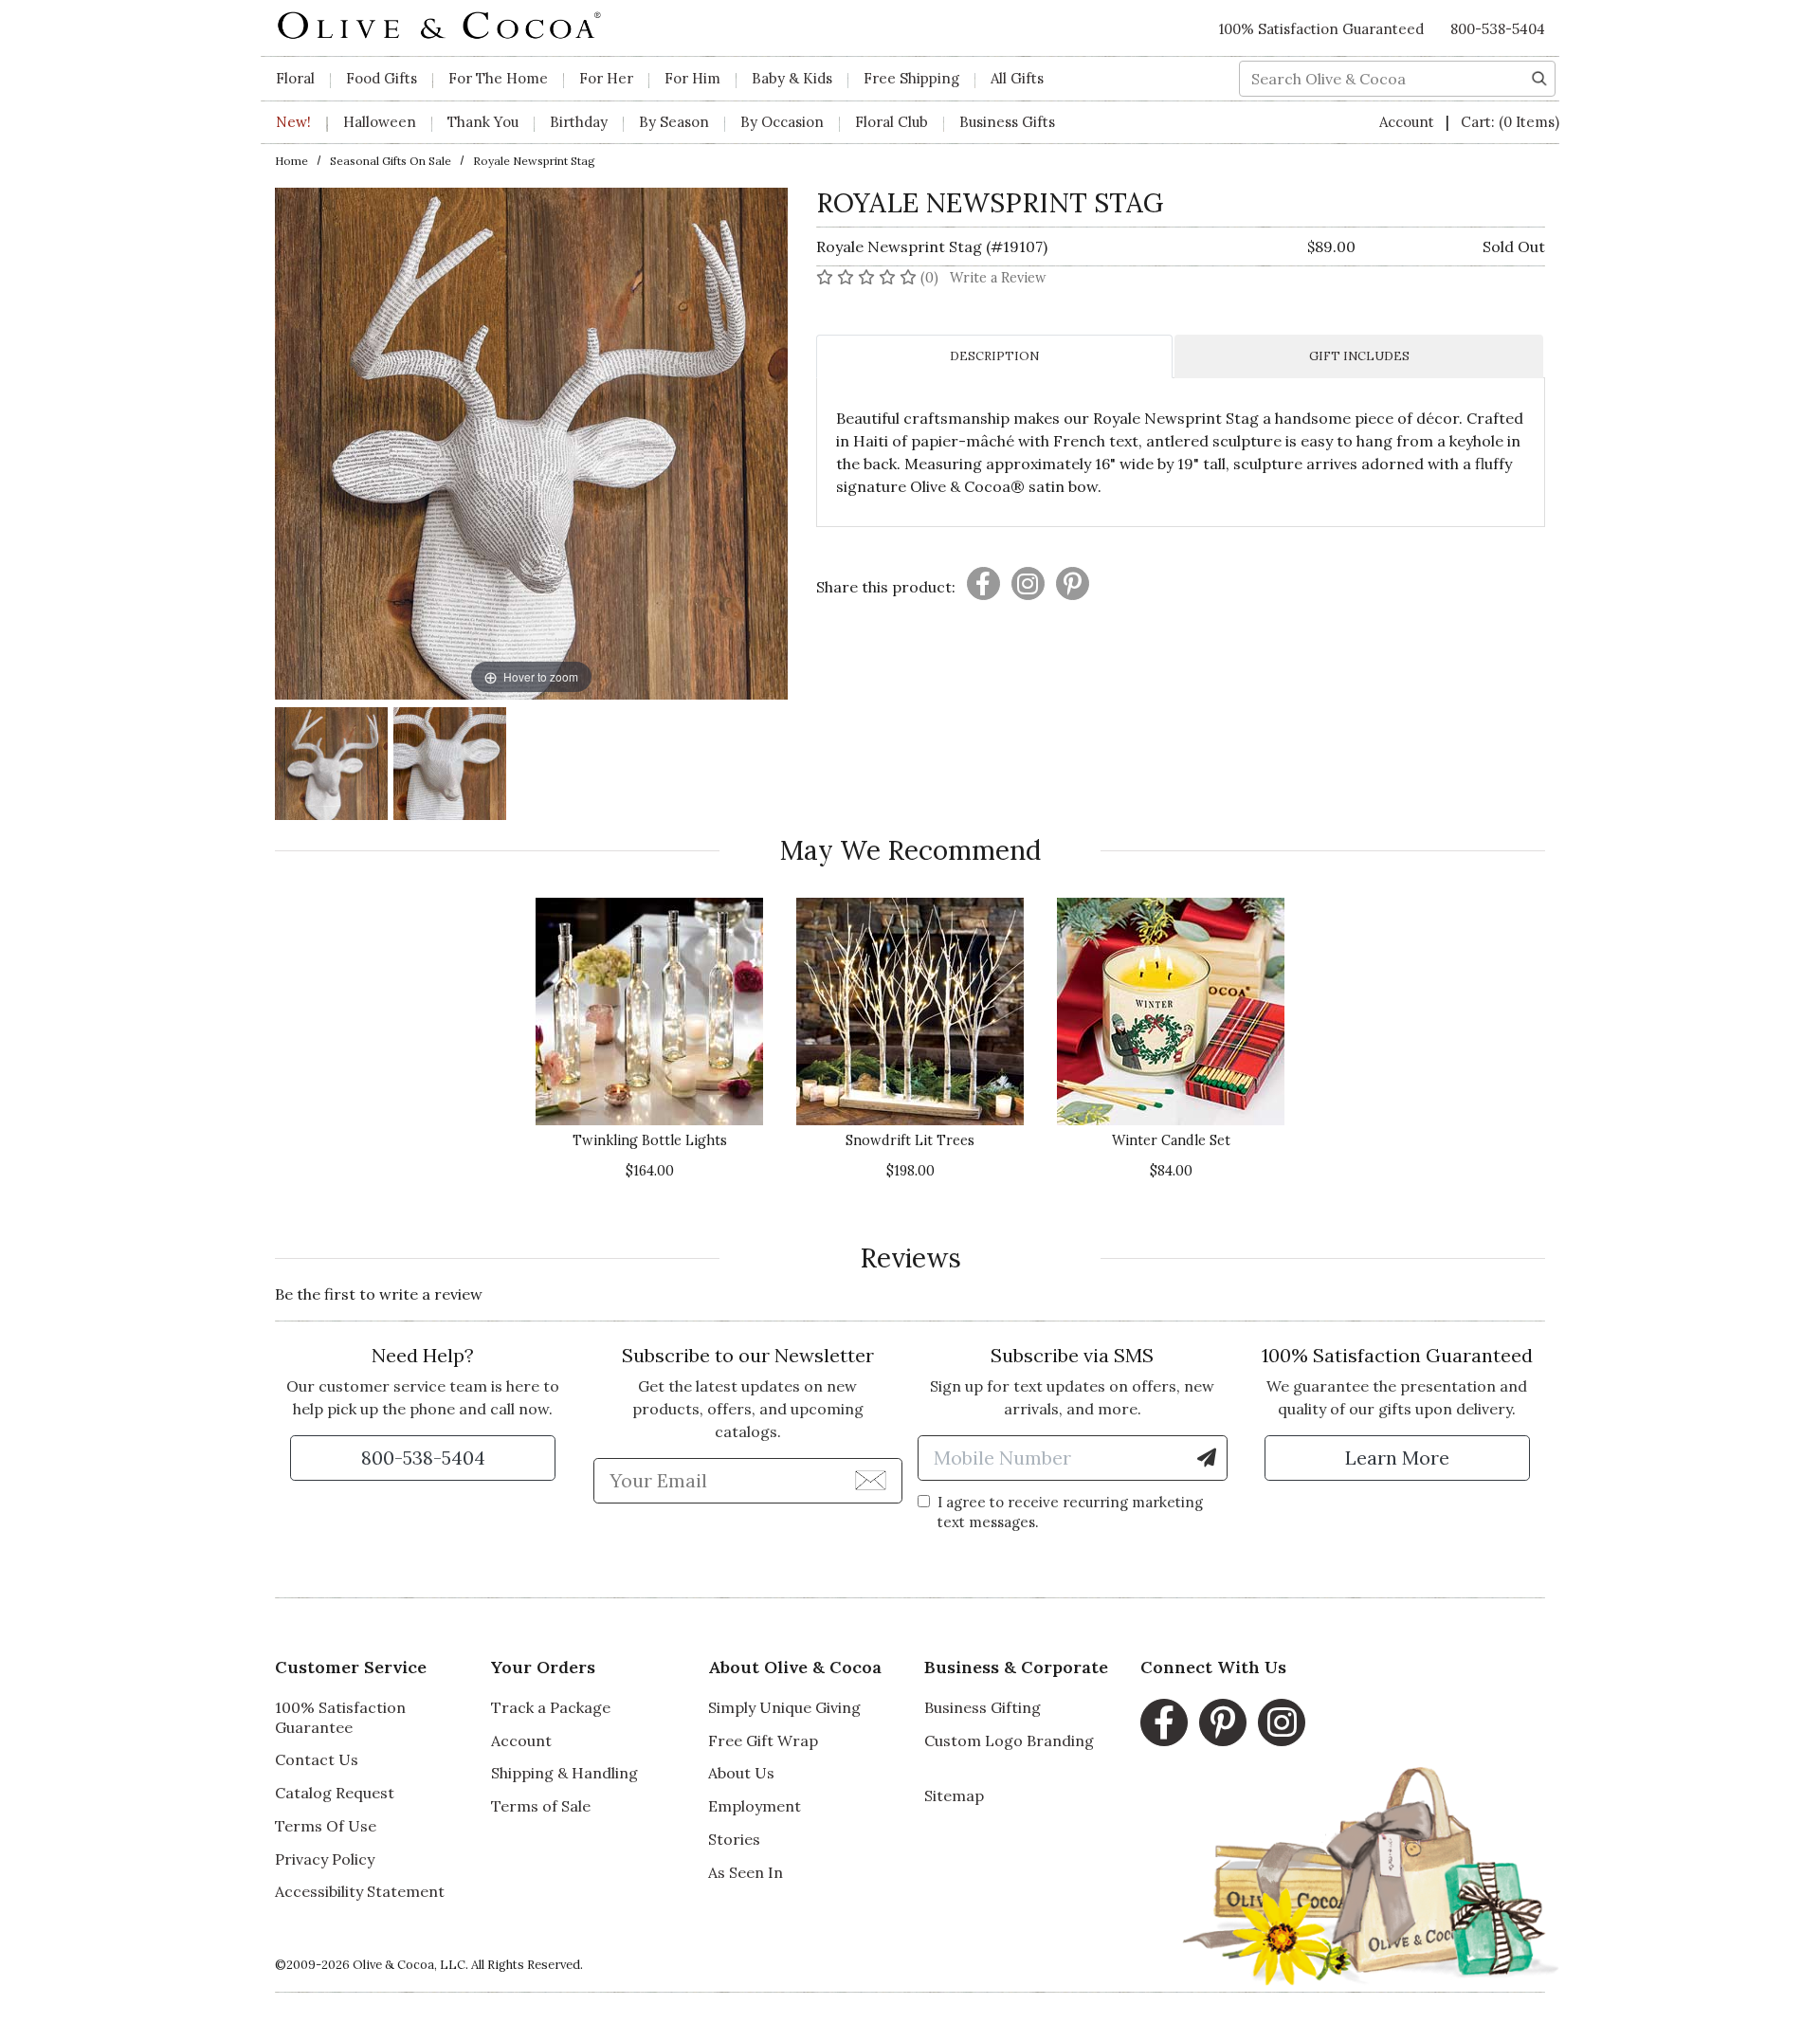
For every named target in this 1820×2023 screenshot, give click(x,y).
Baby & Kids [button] (792, 78)
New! (293, 122)
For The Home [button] (498, 78)
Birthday (579, 122)
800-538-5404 (1498, 29)
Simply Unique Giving (784, 1707)
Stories (734, 1839)
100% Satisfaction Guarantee (340, 1717)
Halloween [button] (380, 122)
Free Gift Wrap (763, 1741)
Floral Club (892, 122)
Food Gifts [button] (382, 78)
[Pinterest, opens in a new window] (1223, 1722)
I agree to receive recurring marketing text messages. (1070, 1512)
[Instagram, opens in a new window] (1282, 1722)
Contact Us (317, 1759)
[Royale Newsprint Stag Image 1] (331, 766)
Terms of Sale (541, 1806)
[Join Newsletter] (871, 1480)
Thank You (483, 122)
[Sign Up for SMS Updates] (1207, 1458)
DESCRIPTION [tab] (994, 356)
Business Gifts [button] (1007, 122)
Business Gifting (983, 1707)
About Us (741, 1773)
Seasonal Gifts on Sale (391, 161)
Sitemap (954, 1795)
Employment (755, 1806)
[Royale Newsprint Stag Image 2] (450, 766)
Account (1409, 122)
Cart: (1510, 122)
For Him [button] (692, 78)
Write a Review (998, 278)
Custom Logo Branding (1009, 1741)
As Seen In (746, 1872)
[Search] (1539, 77)
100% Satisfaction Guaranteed (1321, 29)
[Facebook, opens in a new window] (1164, 1722)
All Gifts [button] (1017, 78)
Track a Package (551, 1707)
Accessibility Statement (360, 1891)
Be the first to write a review (379, 1294)
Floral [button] (295, 78)
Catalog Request (335, 1793)
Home (291, 161)
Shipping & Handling (564, 1773)
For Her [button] (606, 78)
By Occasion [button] (782, 122)
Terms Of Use (326, 1826)
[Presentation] (983, 583)
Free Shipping (911, 78)
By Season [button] (674, 122)
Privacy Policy (325, 1859)
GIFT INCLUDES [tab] (1359, 356)
